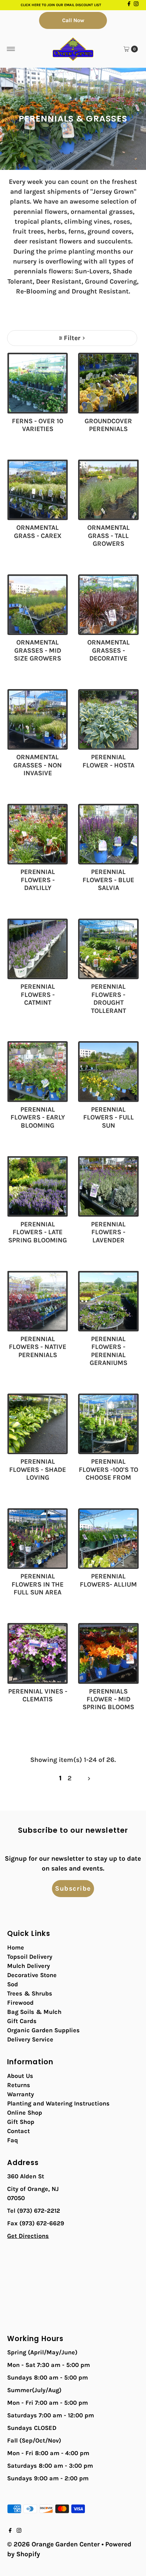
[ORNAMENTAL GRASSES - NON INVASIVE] (38, 720)
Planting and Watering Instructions (58, 2103)
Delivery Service (30, 2039)
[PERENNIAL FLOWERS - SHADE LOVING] (38, 1424)
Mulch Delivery (29, 1966)
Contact (19, 2131)
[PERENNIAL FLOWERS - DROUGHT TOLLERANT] (108, 949)
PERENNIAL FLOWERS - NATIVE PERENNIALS (38, 1347)
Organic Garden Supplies (43, 2030)
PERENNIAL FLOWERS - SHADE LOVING (38, 1469)
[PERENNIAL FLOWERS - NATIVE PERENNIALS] (38, 1301)
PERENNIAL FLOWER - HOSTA (108, 761)
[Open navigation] (11, 49)
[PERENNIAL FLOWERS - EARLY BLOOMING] (38, 1072)
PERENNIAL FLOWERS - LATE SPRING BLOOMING (38, 1232)
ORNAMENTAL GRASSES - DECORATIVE (108, 650)
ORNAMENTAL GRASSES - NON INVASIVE (38, 765)
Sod (13, 1984)
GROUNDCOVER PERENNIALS (108, 425)
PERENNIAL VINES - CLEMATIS (38, 1695)
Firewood (20, 2003)
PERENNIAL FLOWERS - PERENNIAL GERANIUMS (108, 1351)
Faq (13, 2140)
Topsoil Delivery (30, 1957)
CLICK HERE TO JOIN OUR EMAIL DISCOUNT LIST (61, 5)
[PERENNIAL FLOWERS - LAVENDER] (108, 1186)
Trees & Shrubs (30, 1993)
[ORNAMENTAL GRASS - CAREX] (38, 490)
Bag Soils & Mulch (34, 2012)
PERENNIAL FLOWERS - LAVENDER (108, 1232)
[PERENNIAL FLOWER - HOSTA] (108, 720)
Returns (19, 2085)
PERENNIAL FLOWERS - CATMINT (38, 995)
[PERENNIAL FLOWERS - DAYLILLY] (38, 834)
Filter (72, 338)
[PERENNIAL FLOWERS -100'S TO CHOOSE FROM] (108, 1424)
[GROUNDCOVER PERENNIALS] (108, 383)
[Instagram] (136, 5)
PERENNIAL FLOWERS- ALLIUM (108, 1580)
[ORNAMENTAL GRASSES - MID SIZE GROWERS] (38, 605)
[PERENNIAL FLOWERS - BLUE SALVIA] (108, 834)
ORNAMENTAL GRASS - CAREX (38, 531)
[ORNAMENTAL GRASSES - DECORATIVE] (108, 605)
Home (16, 1947)
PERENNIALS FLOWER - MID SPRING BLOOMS (108, 1699)
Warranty (21, 2094)
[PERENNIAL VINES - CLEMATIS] (38, 1653)
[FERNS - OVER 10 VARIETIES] (38, 383)
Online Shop (25, 2113)
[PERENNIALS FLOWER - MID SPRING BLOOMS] (108, 1653)
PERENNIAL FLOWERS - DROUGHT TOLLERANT (108, 998)
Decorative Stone (32, 1975)
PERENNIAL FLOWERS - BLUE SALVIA (108, 880)
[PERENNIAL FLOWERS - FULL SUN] (108, 1072)
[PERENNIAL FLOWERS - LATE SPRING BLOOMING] (38, 1186)
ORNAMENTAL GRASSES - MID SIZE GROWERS (38, 650)
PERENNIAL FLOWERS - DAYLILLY (38, 880)
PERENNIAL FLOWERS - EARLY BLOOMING (38, 1117)
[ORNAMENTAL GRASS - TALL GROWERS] (108, 490)
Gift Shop (21, 2122)
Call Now (73, 20)
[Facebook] (129, 5)
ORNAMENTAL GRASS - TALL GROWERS (108, 536)
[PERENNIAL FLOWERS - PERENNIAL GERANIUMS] (108, 1301)
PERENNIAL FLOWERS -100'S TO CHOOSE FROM (108, 1469)
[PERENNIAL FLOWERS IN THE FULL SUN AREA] (38, 1539)
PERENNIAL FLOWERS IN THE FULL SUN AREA (38, 1584)
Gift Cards (22, 2021)
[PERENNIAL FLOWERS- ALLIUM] (108, 1539)
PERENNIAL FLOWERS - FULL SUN (108, 1117)
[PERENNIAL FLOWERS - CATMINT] (38, 949)
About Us (20, 2076)
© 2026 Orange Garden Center (53, 2544)
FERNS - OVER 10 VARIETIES (38, 425)
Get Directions (28, 2236)
